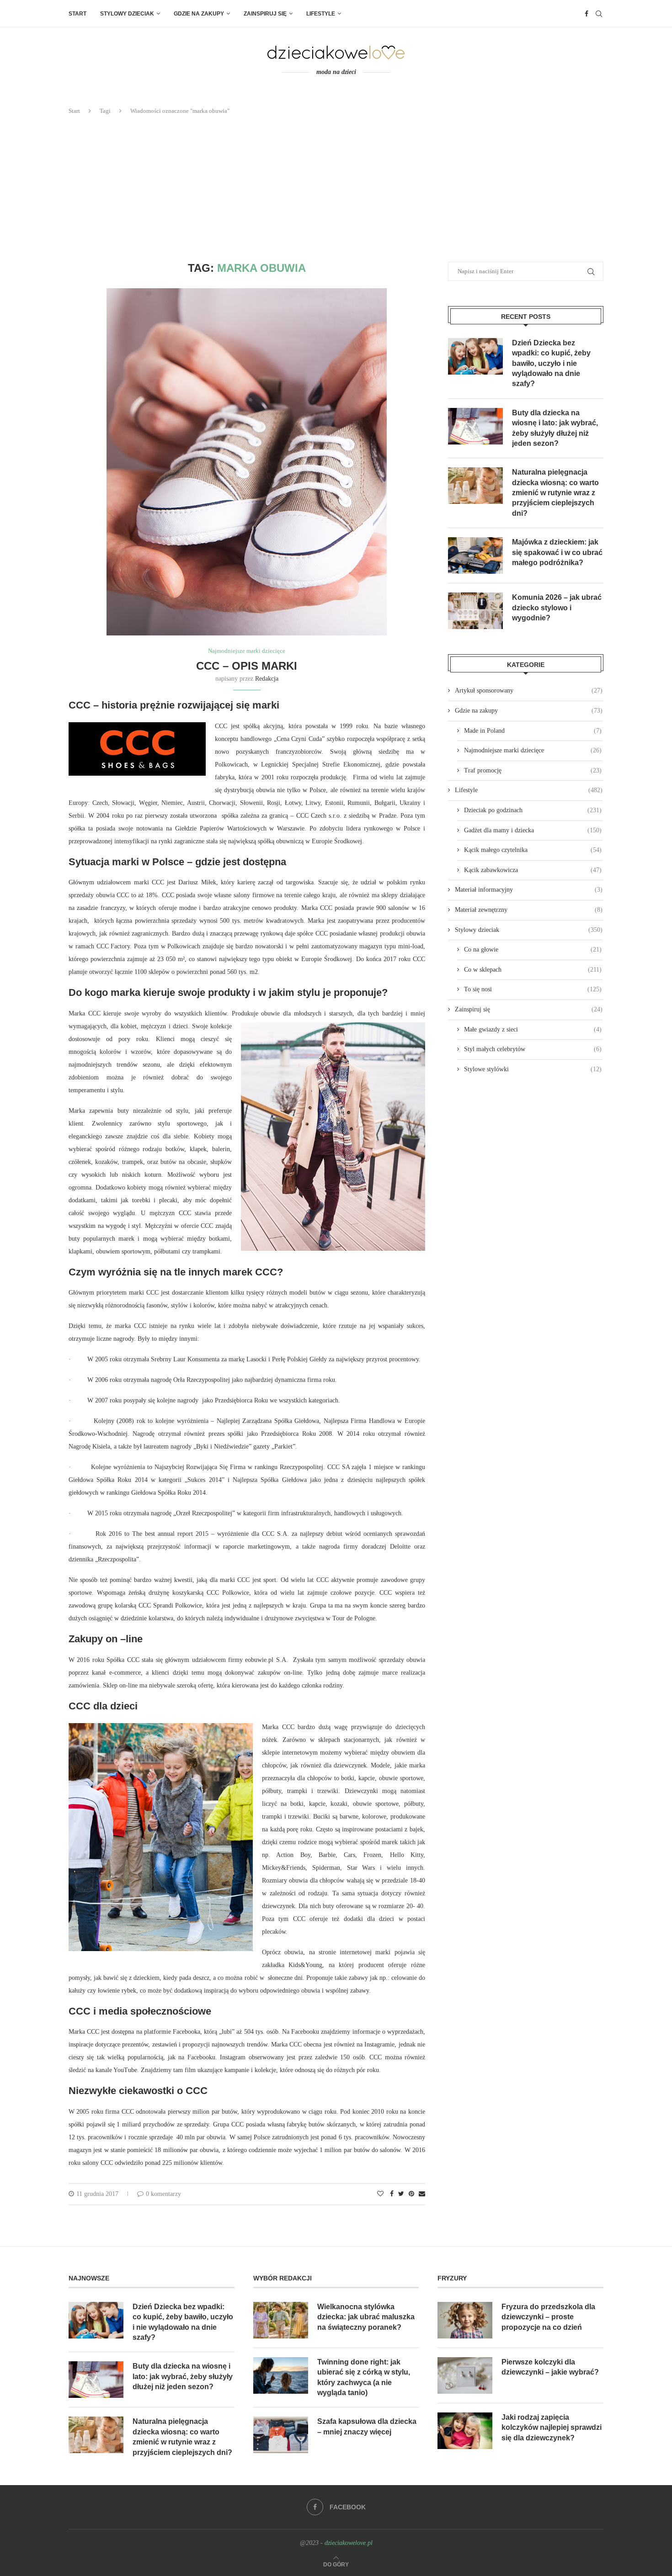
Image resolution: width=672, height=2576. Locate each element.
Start (77, 14)
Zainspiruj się (265, 14)
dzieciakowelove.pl (349, 2543)
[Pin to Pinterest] (411, 2194)
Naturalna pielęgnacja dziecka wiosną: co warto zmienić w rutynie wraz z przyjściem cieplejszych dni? (555, 493)
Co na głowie (533, 949)
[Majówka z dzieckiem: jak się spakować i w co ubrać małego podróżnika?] (475, 555)
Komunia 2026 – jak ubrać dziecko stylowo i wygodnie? (557, 608)
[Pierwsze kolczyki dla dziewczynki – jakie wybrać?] (465, 2375)
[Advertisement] (336, 189)
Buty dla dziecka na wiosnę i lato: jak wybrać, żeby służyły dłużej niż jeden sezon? (555, 428)
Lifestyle (321, 14)
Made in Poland (533, 731)
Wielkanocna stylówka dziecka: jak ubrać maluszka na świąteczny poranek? (366, 2317)
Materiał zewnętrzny (529, 910)
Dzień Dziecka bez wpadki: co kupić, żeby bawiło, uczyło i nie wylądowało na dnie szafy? (551, 363)
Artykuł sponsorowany (529, 690)
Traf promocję (533, 770)
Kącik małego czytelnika (533, 850)
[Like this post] (380, 2194)
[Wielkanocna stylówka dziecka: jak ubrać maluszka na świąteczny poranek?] (281, 2320)
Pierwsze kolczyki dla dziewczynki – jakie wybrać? (550, 2367)
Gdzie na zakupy (199, 14)
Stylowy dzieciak (127, 14)
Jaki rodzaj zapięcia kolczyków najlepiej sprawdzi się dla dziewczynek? (552, 2428)
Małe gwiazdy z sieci (533, 1029)
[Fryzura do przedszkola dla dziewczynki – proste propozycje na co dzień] (465, 2320)
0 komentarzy (163, 2194)
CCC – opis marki (247, 666)
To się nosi (533, 989)
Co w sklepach (533, 970)
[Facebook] (587, 14)
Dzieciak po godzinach (533, 810)
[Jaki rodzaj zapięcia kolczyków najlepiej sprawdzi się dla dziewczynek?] (465, 2431)
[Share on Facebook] (392, 2194)
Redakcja (267, 679)
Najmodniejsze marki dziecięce (247, 651)
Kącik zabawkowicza (533, 870)
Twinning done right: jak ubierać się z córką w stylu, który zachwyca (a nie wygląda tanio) (364, 2377)
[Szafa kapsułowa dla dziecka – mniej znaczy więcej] (281, 2435)
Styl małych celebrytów (533, 1049)
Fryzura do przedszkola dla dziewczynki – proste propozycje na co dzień (548, 2317)
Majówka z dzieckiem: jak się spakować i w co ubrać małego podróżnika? (557, 552)
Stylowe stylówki (533, 1069)
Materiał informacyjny (529, 890)
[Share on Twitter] (401, 2194)
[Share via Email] (422, 2194)
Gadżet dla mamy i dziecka (533, 830)
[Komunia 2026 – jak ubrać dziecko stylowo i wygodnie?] (475, 611)
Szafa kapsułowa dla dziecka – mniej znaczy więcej (367, 2426)
